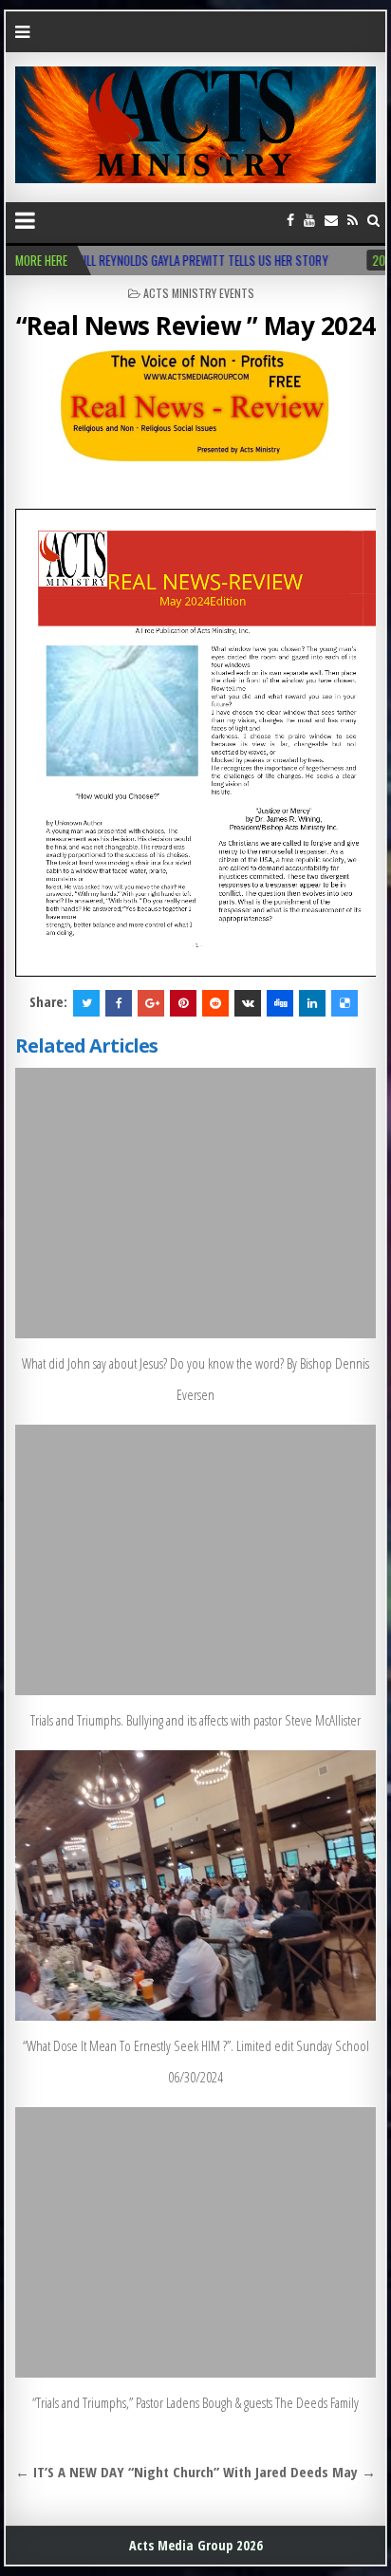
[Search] (373, 220)
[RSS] (353, 220)
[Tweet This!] (86, 1003)
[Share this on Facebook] (119, 1003)
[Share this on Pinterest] (183, 1003)
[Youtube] (309, 220)
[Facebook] (290, 220)
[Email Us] (331, 220)
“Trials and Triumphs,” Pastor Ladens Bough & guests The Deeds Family (195, 2402)
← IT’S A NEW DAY (70, 2472)
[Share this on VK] (248, 1003)
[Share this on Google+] (151, 1003)
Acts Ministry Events (199, 293)
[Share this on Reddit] (215, 1003)
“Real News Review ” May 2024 (196, 326)
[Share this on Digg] (280, 1003)
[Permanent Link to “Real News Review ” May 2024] (195, 425)
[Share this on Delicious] (344, 1003)
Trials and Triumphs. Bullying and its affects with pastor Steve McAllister (195, 1720)
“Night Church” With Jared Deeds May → (252, 2472)
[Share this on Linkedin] (312, 1003)
